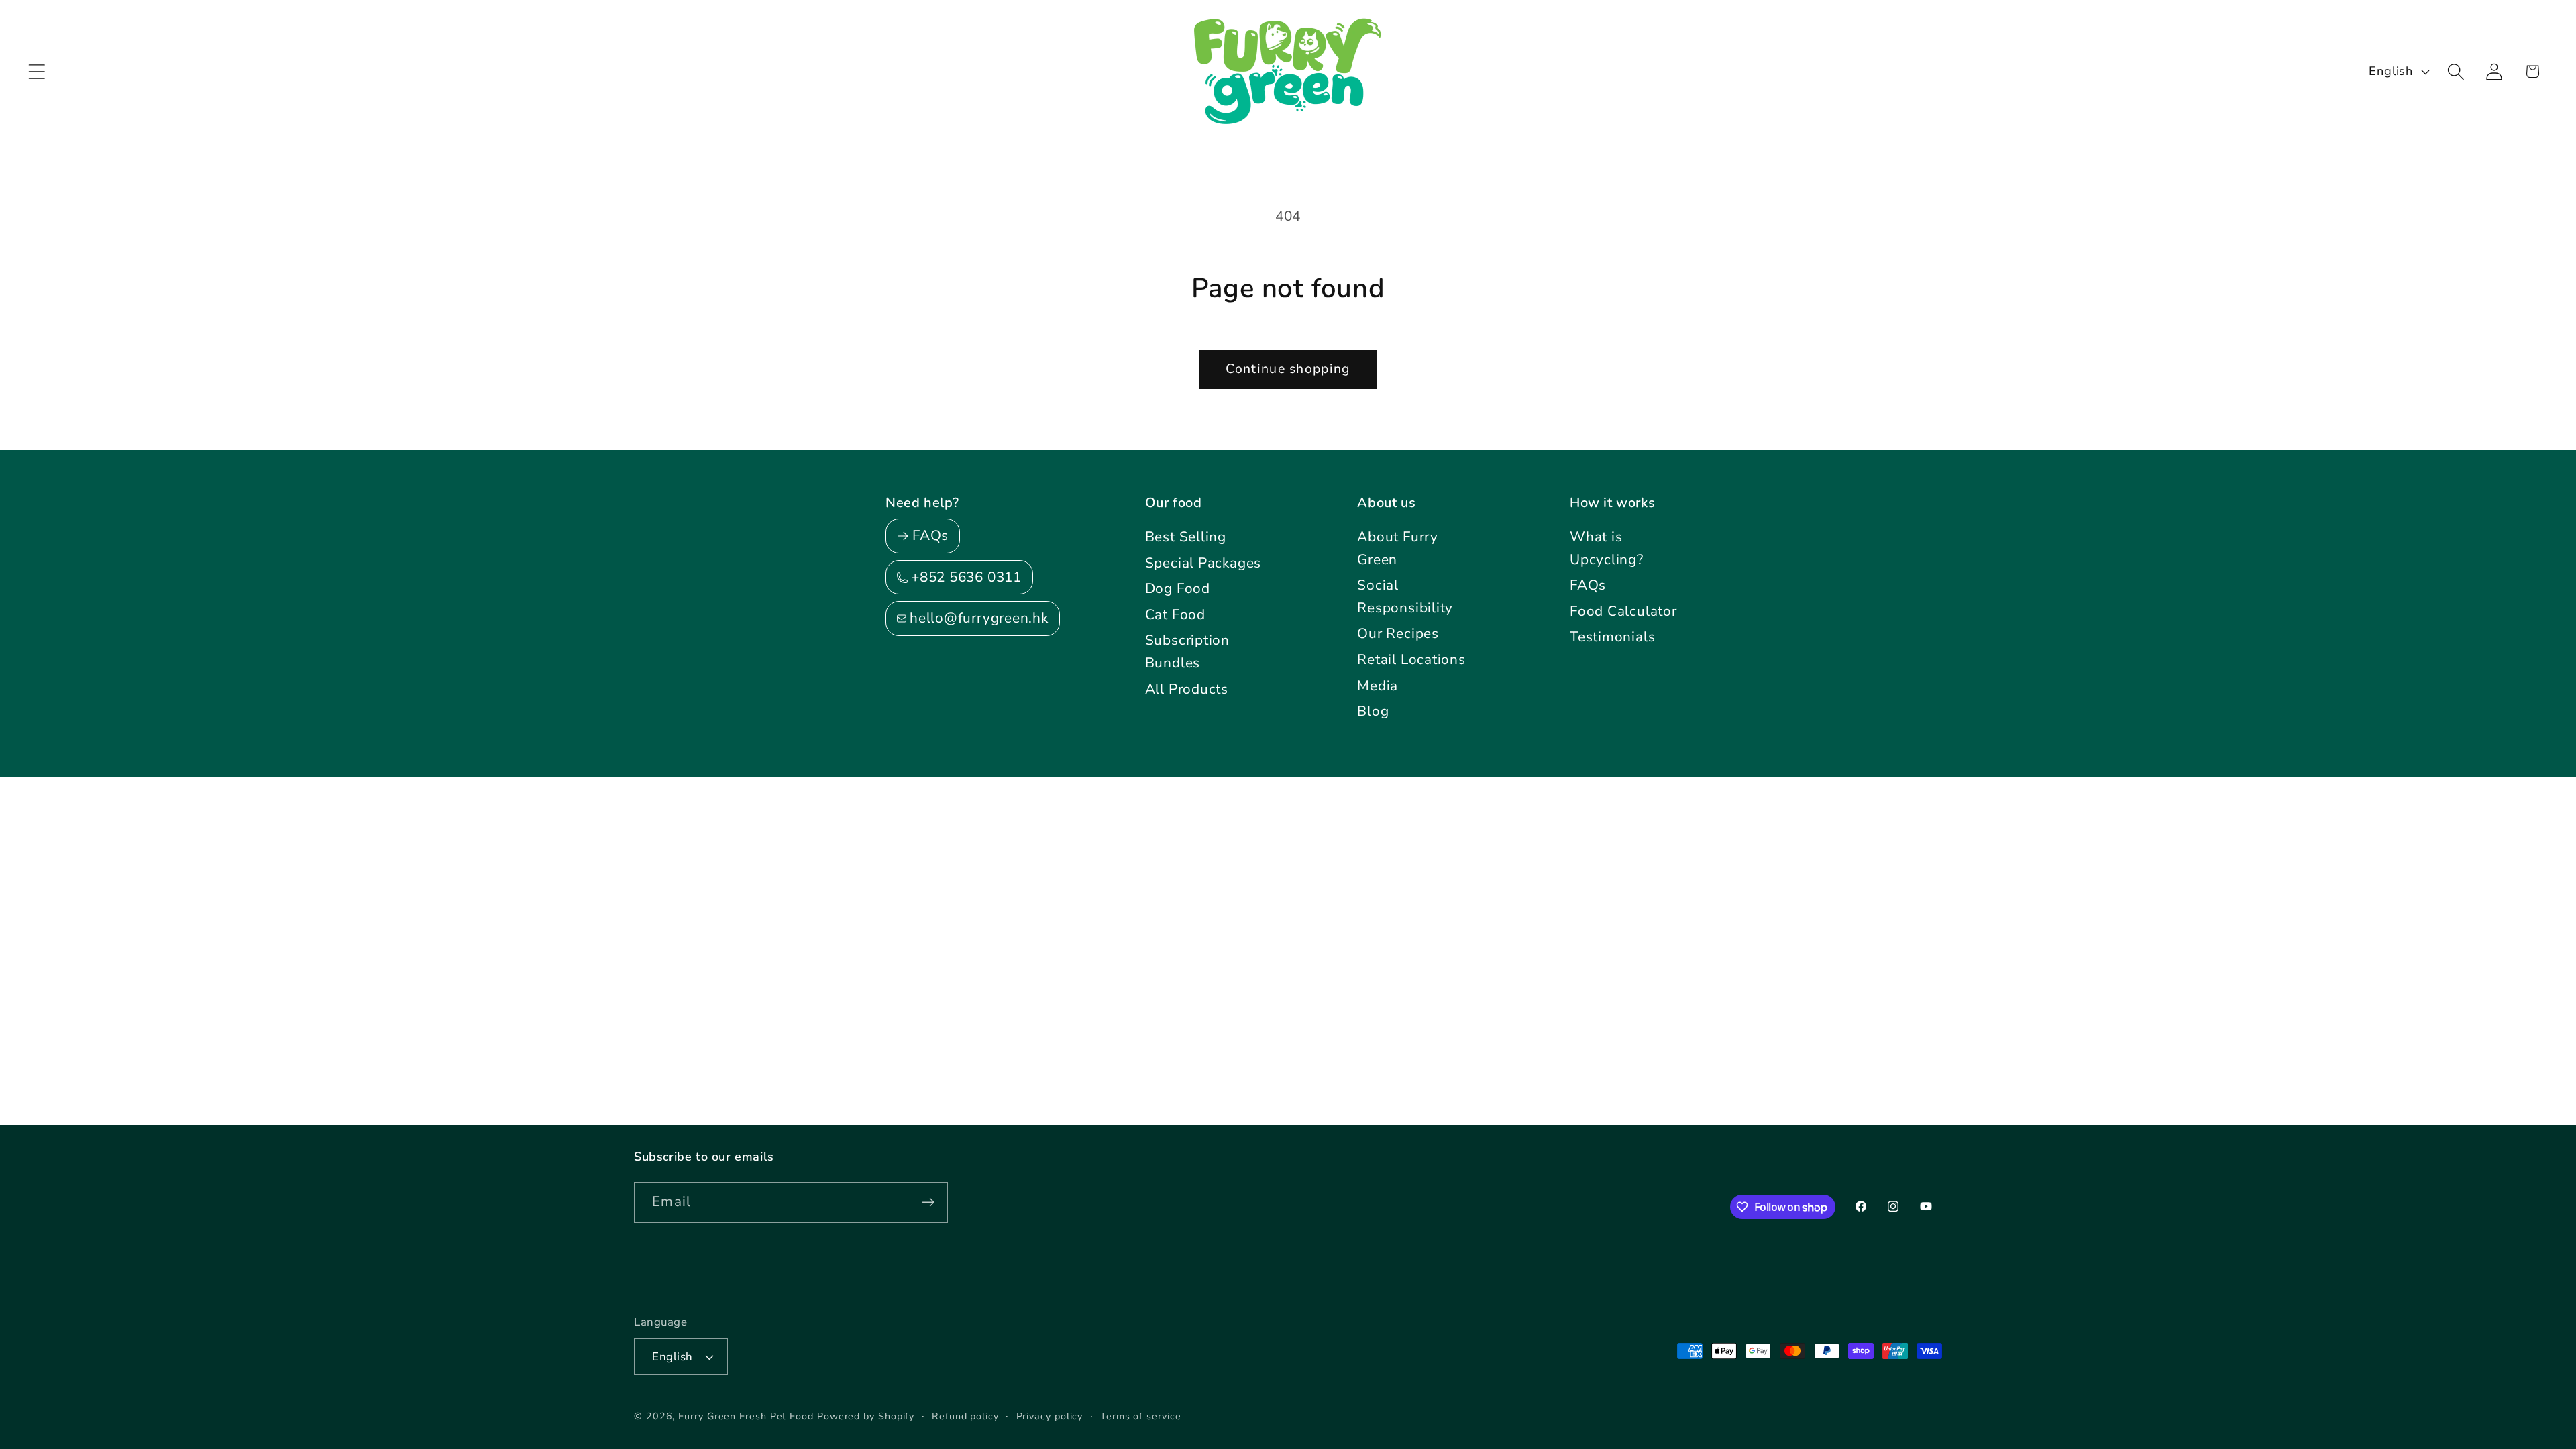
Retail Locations (1411, 659)
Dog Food (1178, 588)
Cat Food (1175, 614)
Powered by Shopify (866, 1416)
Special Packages (1203, 563)
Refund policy (965, 1416)
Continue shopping (1288, 369)
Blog (1373, 711)
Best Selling (1186, 537)
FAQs (1588, 585)
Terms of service (1141, 1416)
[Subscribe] (928, 1202)
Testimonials (1612, 637)
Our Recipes (1398, 633)
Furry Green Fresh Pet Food (746, 1416)
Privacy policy (1050, 1416)
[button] (37, 71)
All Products (1187, 689)
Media (1378, 686)
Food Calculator (1623, 611)
